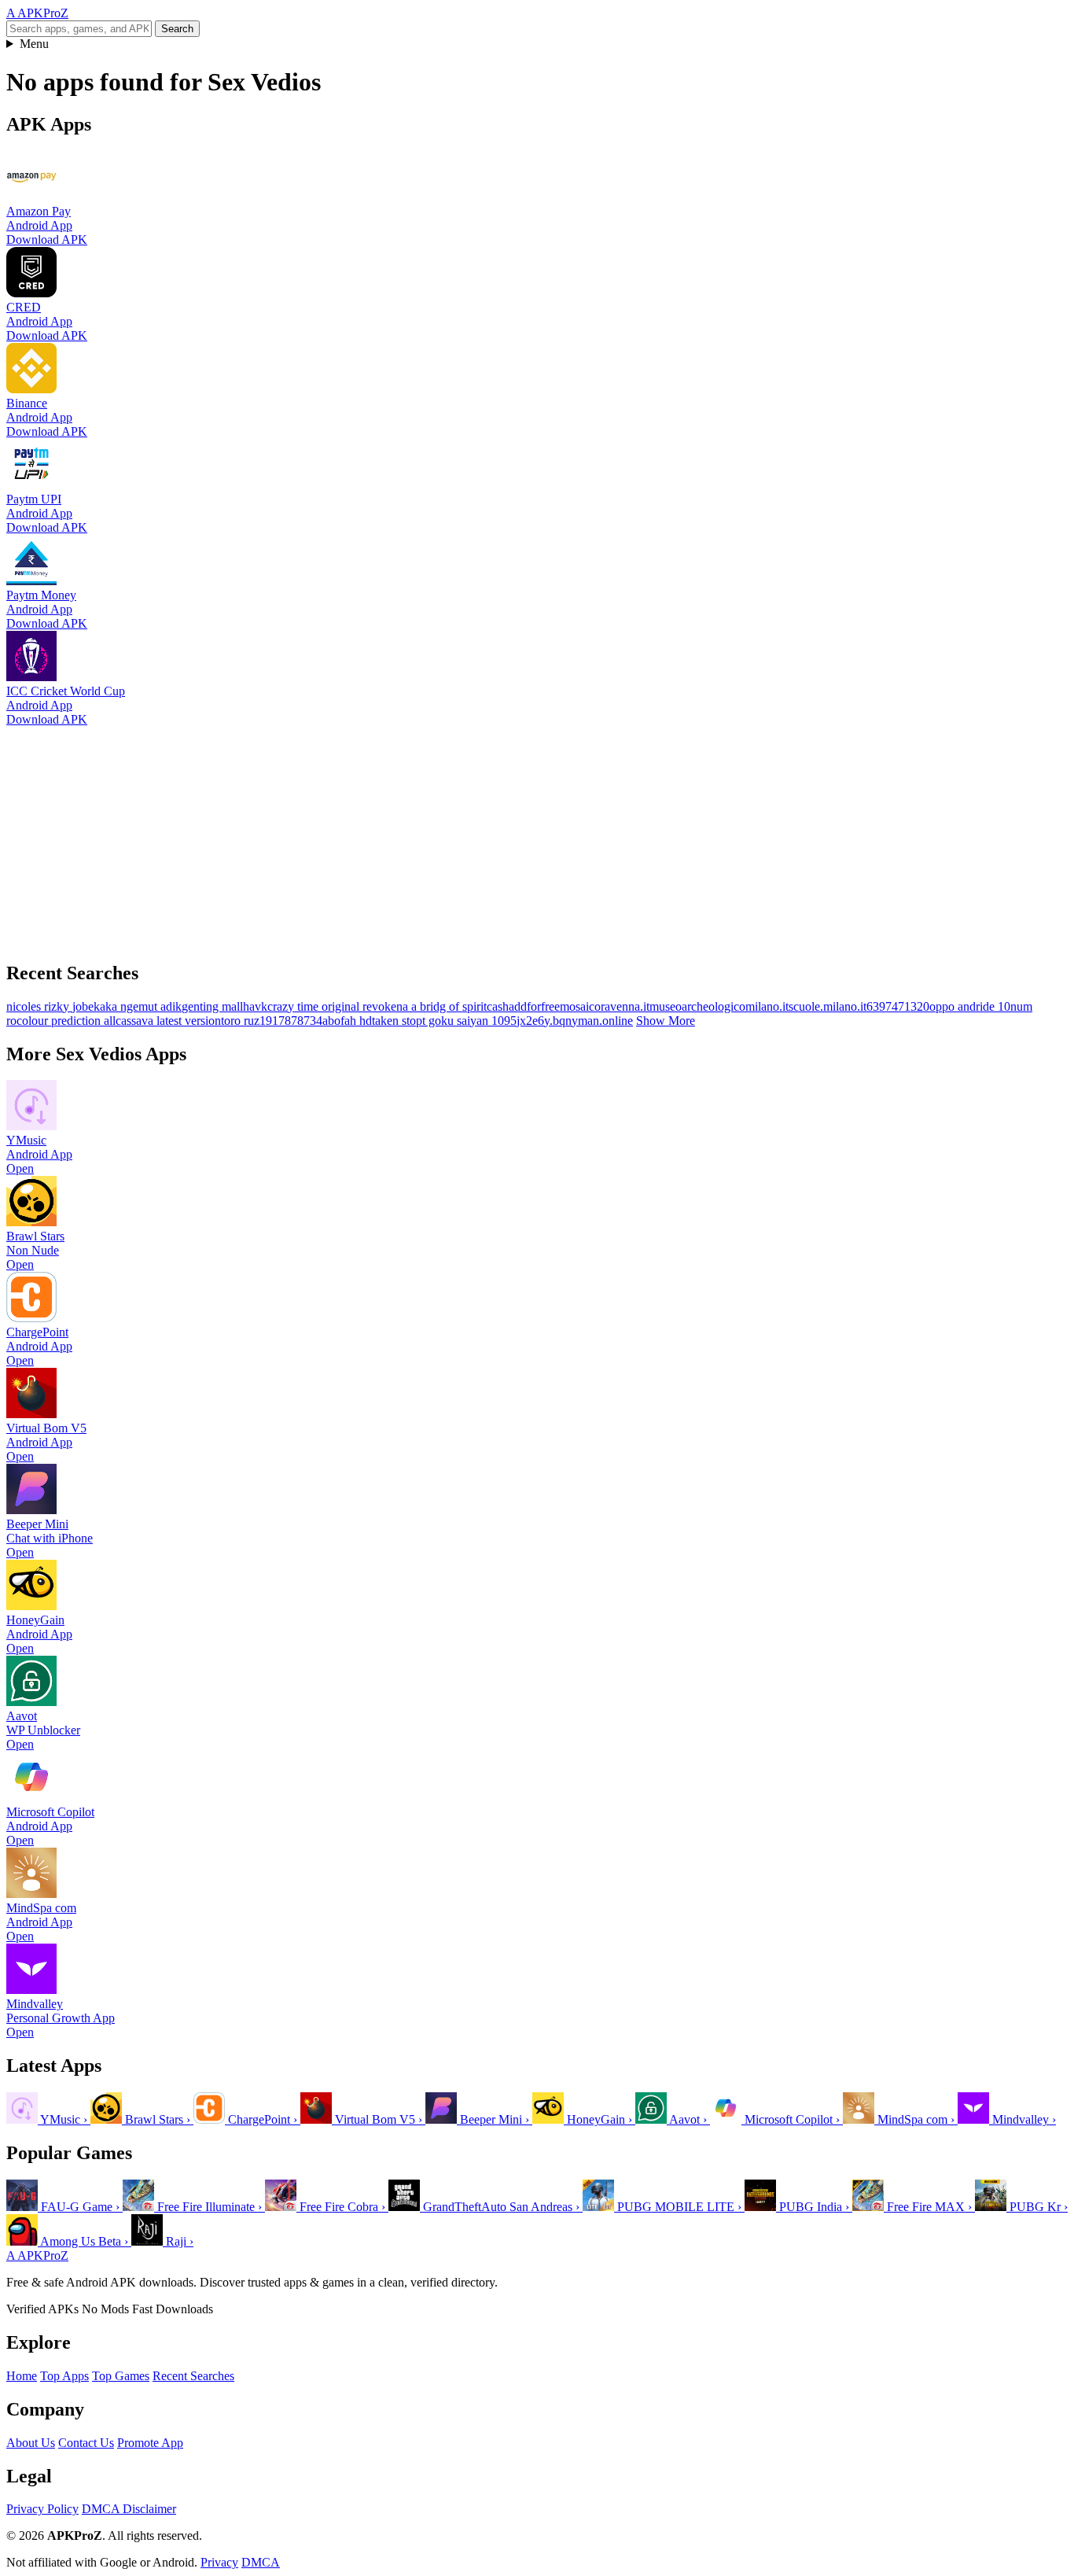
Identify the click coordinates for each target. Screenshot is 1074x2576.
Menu (34, 44)
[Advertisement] (478, 837)
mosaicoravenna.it (605, 1006)
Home (22, 2376)
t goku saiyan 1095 (469, 1021)
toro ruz (240, 1021)
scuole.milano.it (828, 1006)
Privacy (219, 2562)
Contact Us (86, 2443)
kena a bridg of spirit (436, 1006)
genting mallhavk (224, 1006)
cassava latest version (168, 1021)
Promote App (150, 2443)
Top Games (121, 2376)
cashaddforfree (523, 1006)
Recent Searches (193, 2376)
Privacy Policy (42, 2509)
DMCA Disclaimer (129, 2509)
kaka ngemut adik (138, 1006)
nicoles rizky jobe (50, 1006)
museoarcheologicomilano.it (719, 1006)
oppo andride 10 (970, 1006)
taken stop (397, 1021)
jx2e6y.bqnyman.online (575, 1021)
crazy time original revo (326, 1006)
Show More (666, 1021)
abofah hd (347, 1021)
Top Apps (64, 2376)
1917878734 (291, 1021)
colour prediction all (66, 1021)
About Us (31, 2443)
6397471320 (898, 1006)
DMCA (261, 2562)
